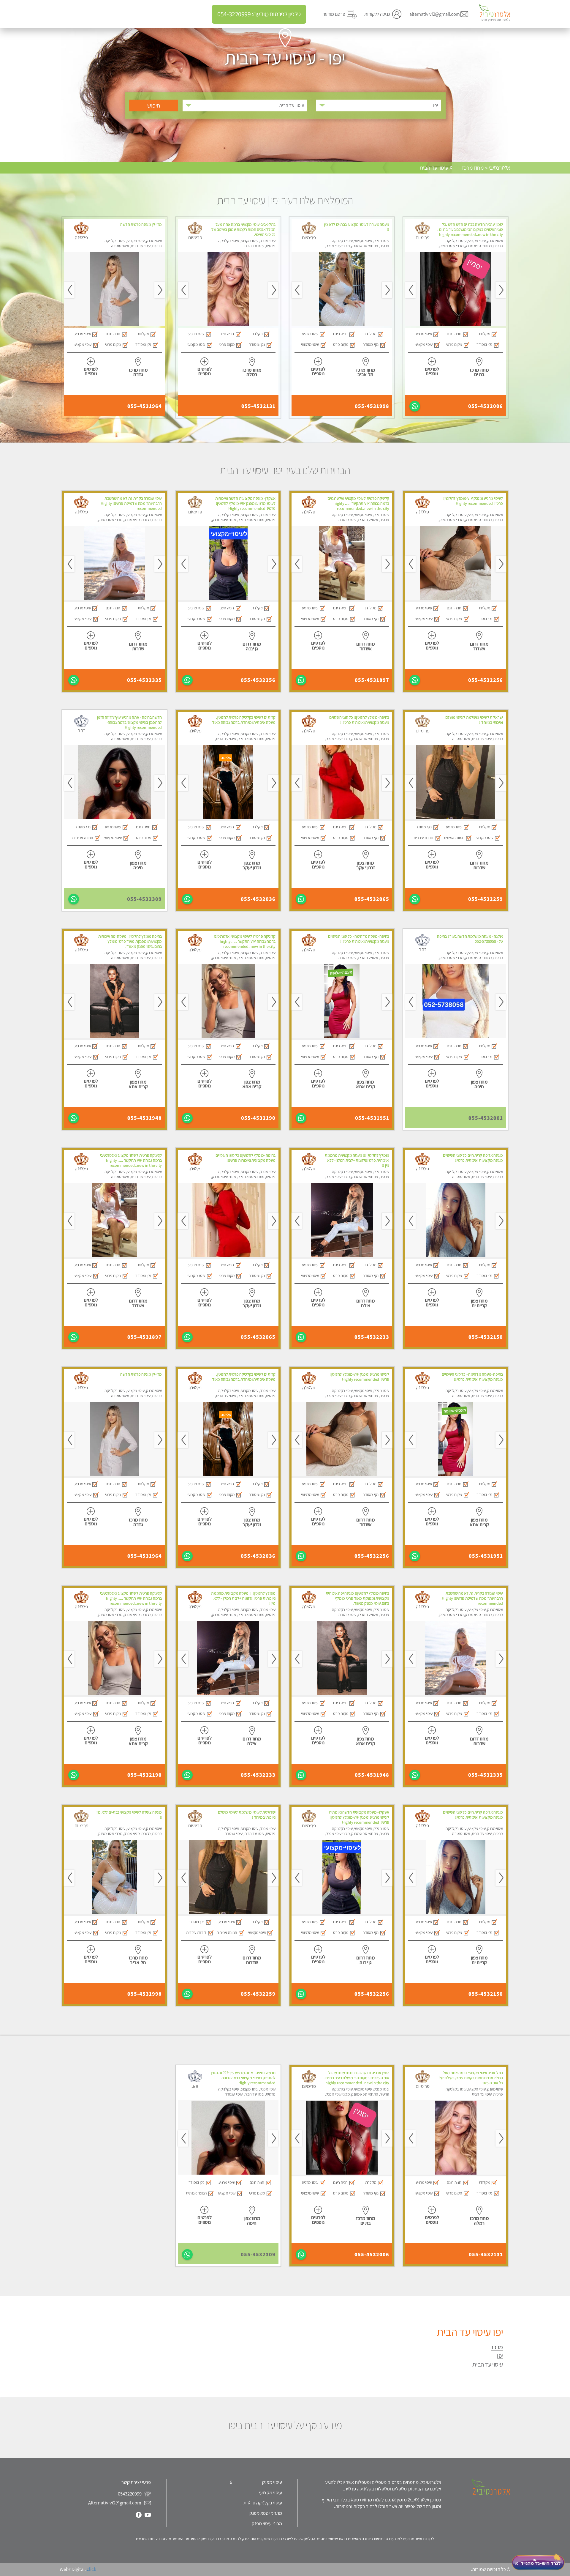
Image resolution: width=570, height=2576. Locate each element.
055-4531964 (145, 406)
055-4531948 (145, 1118)
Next (410, 290)
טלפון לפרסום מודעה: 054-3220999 (259, 14)
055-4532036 (258, 899)
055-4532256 (486, 680)
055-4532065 (372, 899)
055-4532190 (258, 1118)
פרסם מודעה (334, 14)
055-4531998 (372, 406)
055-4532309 (144, 899)
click (91, 2569)
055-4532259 (486, 899)
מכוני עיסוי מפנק (267, 2523)
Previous (501, 290)
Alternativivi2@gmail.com (115, 2503)
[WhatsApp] (415, 406)
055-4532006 (486, 406)
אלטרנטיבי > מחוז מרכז (486, 168)
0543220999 (130, 2494)
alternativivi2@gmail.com (435, 14)
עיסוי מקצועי (270, 2493)
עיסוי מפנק (272, 2482)
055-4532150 (486, 1337)
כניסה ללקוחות (377, 14)
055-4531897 (372, 680)
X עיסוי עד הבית (436, 168)
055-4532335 (144, 680)
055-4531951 (372, 1118)
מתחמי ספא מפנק (266, 2513)
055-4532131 (258, 406)
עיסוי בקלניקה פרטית (263, 2503)
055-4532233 (372, 1337)
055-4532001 (486, 1118)
